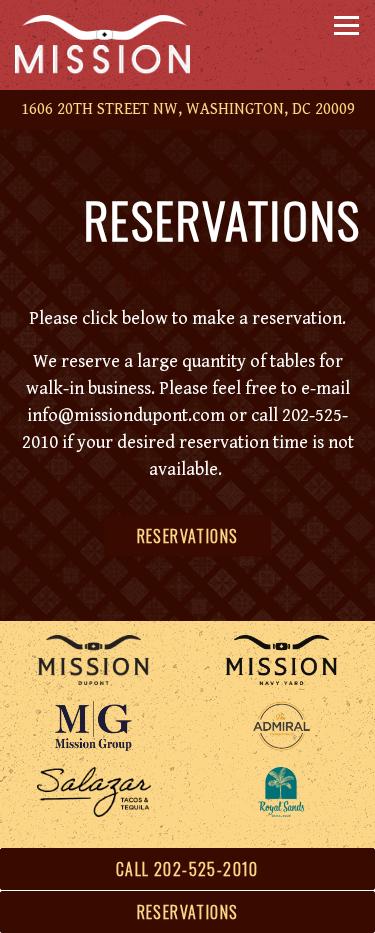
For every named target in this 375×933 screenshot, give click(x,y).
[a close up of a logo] (282, 726)
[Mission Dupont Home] (115, 45)
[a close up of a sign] (94, 726)
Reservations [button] (188, 912)
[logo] (282, 792)
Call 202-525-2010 (187, 869)
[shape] (94, 792)
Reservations (188, 536)
